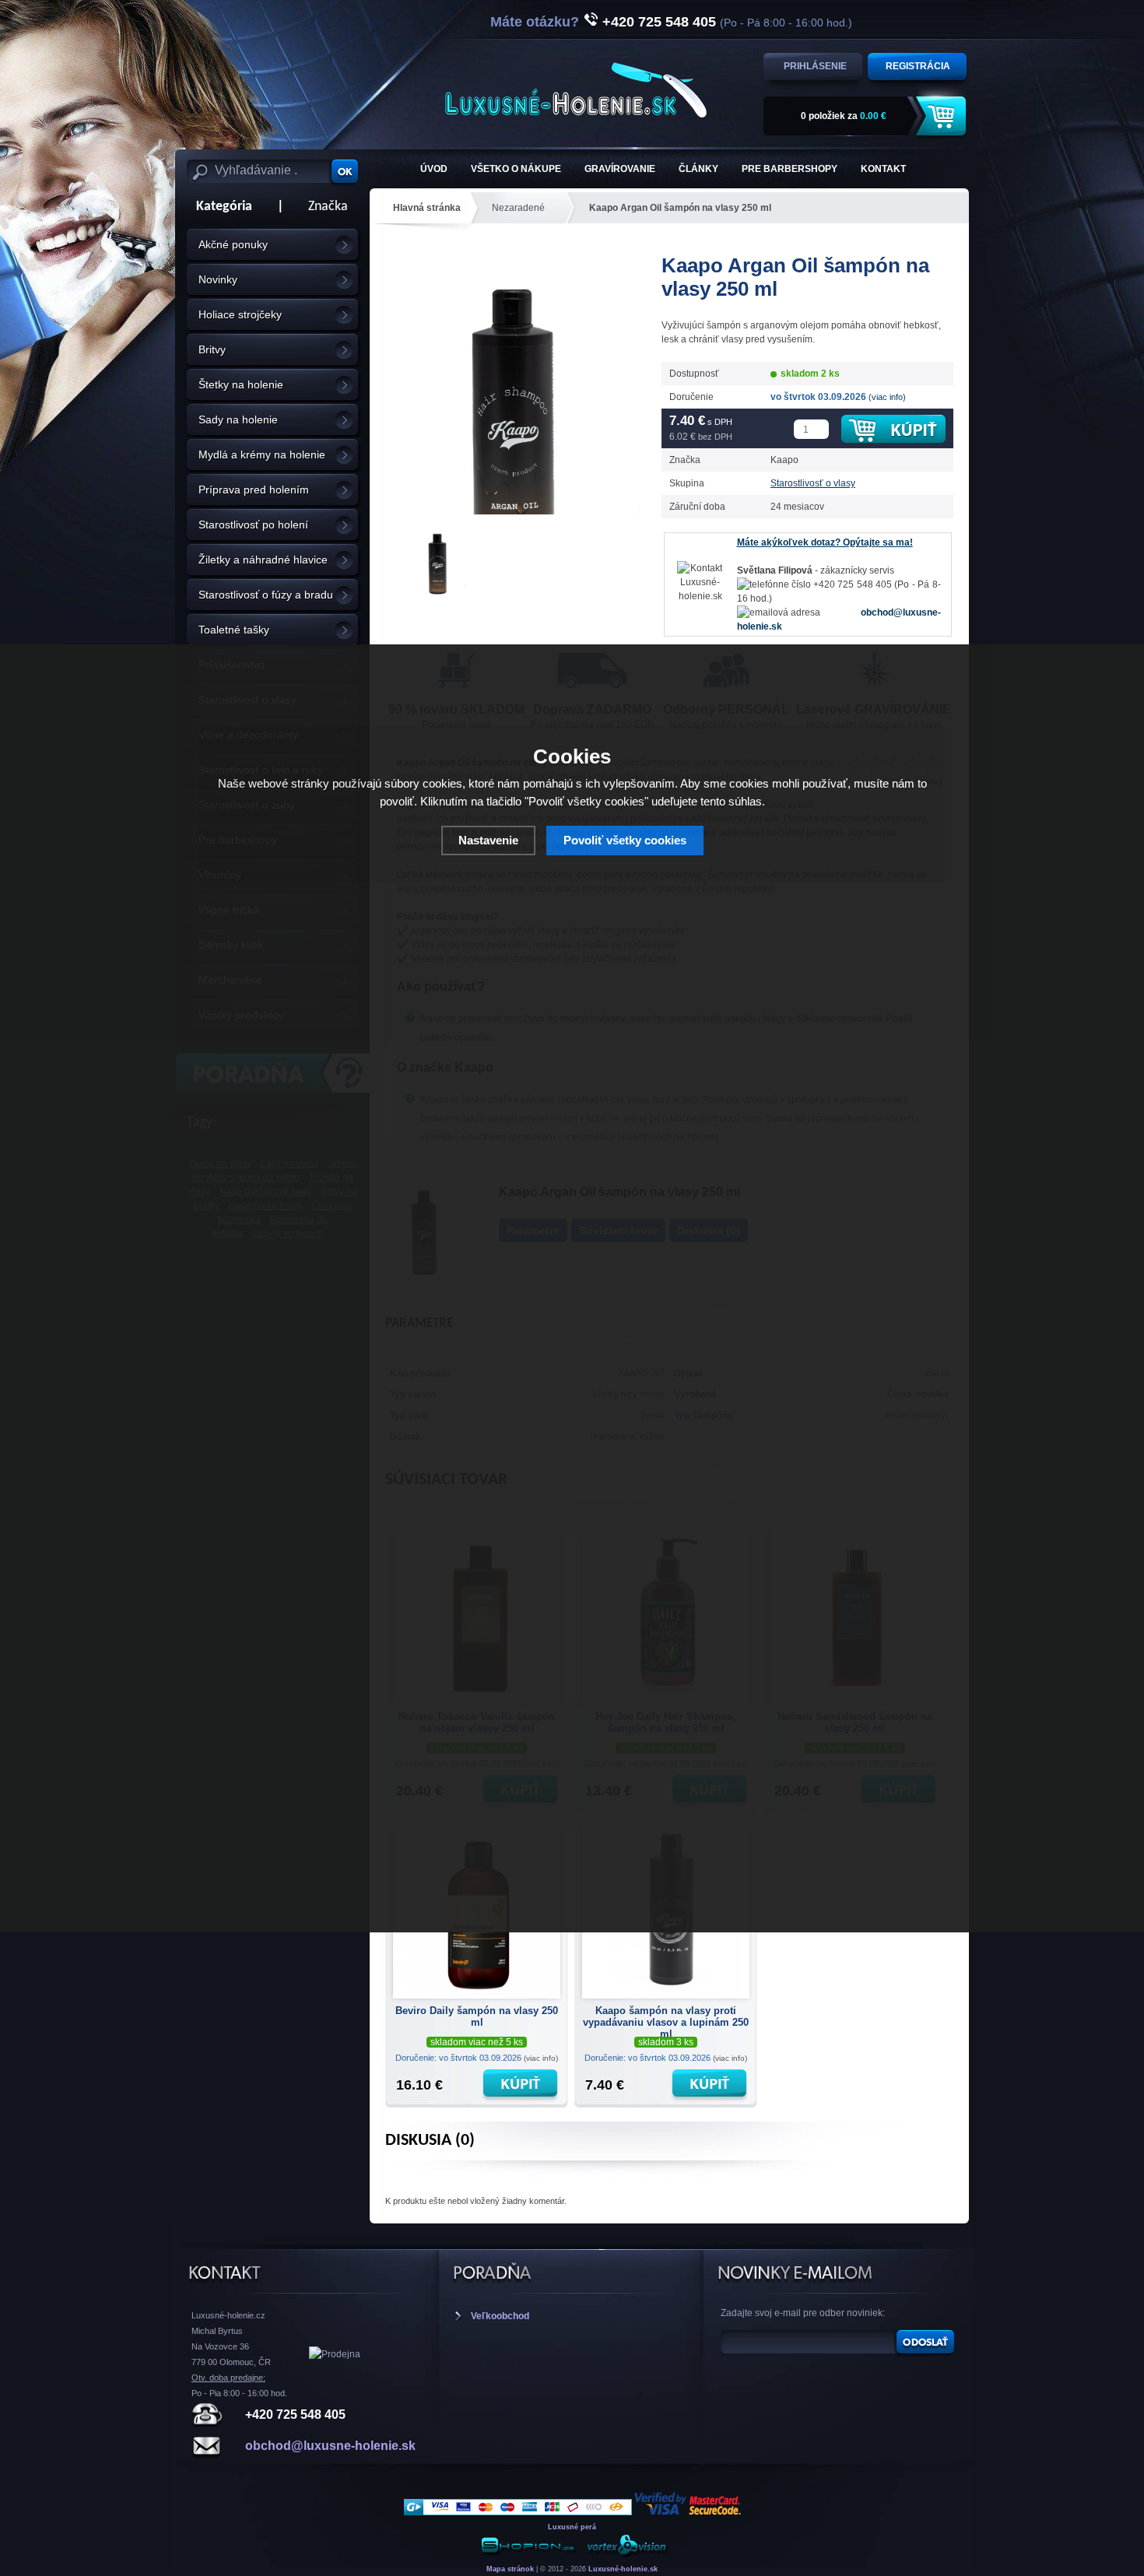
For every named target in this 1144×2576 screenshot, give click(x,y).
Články (698, 169)
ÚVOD (434, 169)
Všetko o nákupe (516, 169)
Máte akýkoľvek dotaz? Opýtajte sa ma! (825, 542)
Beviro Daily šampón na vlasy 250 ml (477, 2016)
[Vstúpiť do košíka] (943, 116)
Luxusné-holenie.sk (623, 2569)
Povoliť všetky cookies (625, 840)
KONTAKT (883, 169)
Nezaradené (518, 208)
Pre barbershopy (790, 169)
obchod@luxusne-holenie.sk (330, 2446)
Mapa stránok (510, 2569)
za (844, 116)
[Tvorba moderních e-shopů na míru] (528, 2555)
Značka (328, 207)
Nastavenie (488, 840)
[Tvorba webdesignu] (626, 2555)
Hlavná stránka (427, 208)
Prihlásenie (815, 66)
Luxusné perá (572, 2527)
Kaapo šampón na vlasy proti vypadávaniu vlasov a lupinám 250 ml (666, 2020)
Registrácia (918, 66)
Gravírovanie (620, 169)
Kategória (219, 207)
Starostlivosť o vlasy (813, 483)
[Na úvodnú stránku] (576, 90)
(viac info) (887, 397)
